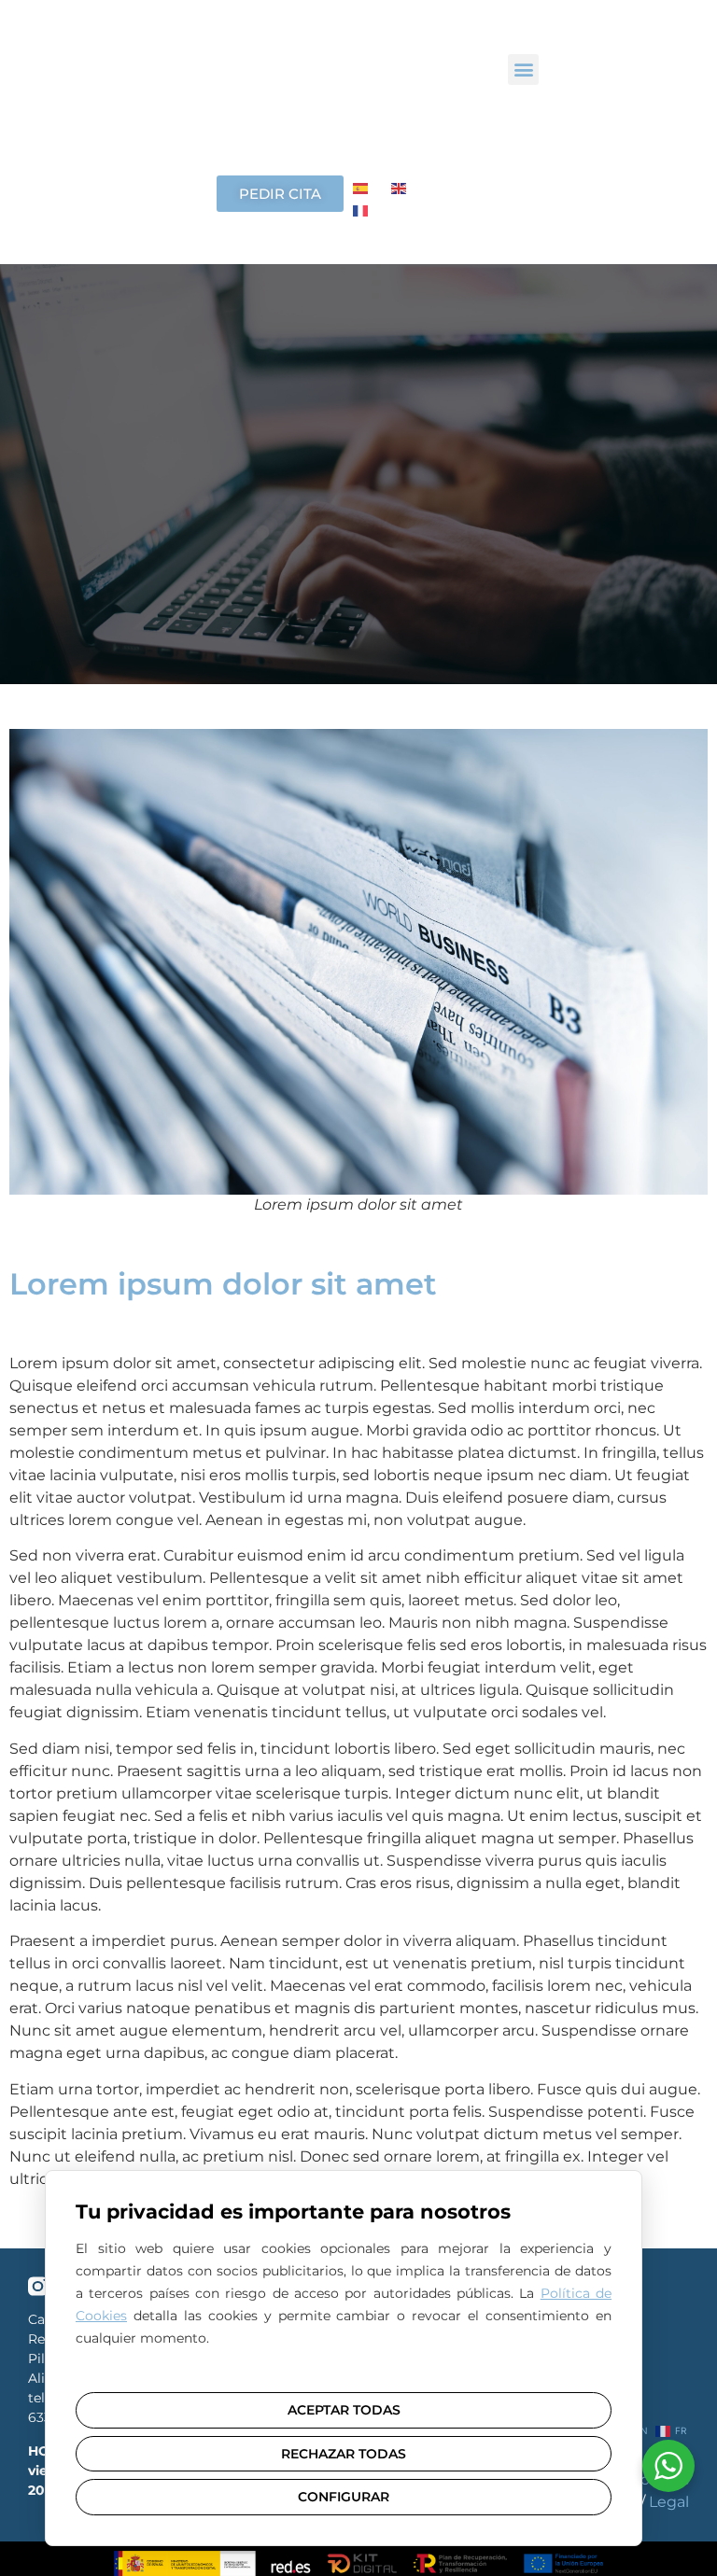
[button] (523, 70)
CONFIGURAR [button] (344, 2497)
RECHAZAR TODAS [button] (344, 2454)
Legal (669, 2502)
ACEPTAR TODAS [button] (344, 2410)
